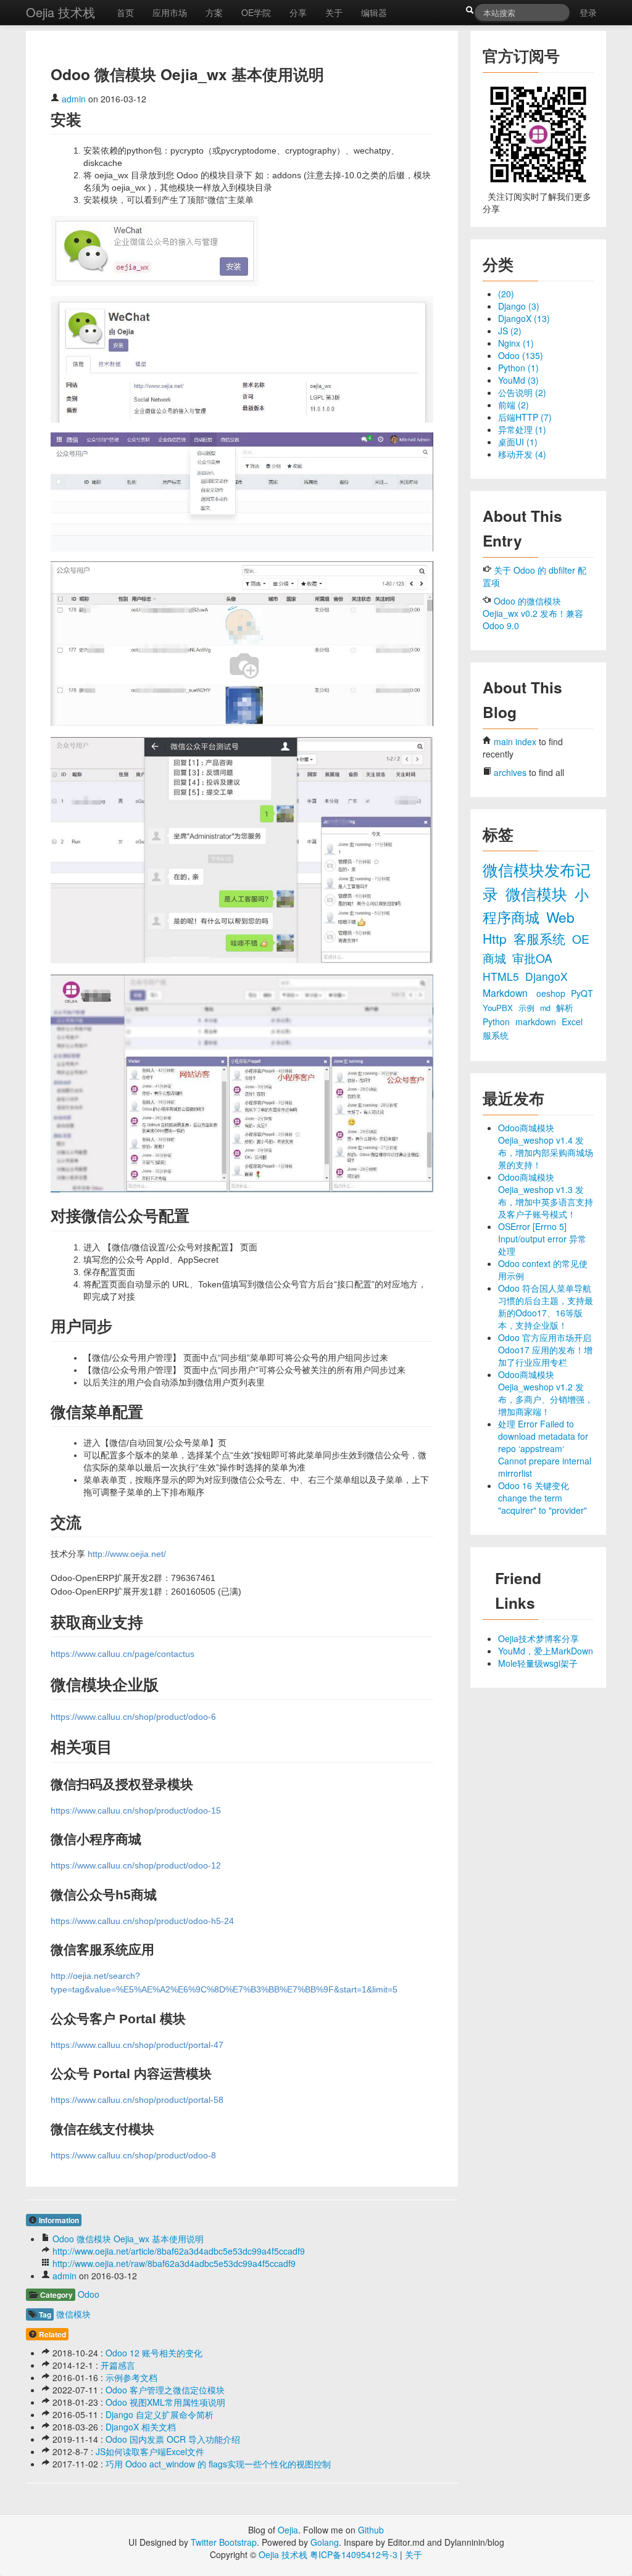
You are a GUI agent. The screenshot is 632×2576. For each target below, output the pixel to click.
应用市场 (170, 12)
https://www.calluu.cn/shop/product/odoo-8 (133, 2155)
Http (497, 938)
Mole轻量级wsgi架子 (538, 1663)
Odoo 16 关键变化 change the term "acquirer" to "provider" (543, 1498)
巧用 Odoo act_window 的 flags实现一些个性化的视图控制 (218, 2464)
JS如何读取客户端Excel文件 (150, 2451)
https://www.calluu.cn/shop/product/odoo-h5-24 (142, 1921)
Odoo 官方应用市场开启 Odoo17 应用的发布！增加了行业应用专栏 (545, 1350)
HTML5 (502, 976)
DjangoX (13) (524, 318)
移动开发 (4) (522, 454)
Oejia (288, 2530)
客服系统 (541, 938)
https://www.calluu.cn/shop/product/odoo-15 (136, 1810)
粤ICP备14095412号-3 (354, 2554)
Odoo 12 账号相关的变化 (154, 2353)
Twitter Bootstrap (224, 2542)
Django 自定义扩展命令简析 (160, 2414)
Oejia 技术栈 (60, 12)
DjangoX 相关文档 (141, 2427)
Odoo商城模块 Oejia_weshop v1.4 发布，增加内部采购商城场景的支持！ (546, 1146)
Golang (325, 2542)
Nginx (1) (516, 343)
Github (371, 2530)
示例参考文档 (131, 2377)
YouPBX (499, 1008)
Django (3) (519, 306)
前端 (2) (513, 405)
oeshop (552, 993)
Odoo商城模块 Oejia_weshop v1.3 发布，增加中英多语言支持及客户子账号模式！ (546, 1195)
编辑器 (374, 12)
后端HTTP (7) (525, 417)
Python (497, 1022)
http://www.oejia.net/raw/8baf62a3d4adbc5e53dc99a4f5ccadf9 (174, 2263)
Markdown (506, 993)
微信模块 (73, 2314)
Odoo (89, 2294)
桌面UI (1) (518, 442)
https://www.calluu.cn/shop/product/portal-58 (137, 2100)
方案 (214, 12)
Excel (572, 1022)
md (547, 1008)
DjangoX (547, 976)
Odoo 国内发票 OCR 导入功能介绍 (173, 2439)
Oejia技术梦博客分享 (538, 1638)
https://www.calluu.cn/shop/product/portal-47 (137, 2045)
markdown (537, 1022)
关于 (334, 12)
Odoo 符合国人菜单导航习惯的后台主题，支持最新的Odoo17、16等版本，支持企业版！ (546, 1307)
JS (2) (510, 331)
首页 (125, 12)
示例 (528, 1008)
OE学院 (256, 12)
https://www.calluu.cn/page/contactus (123, 1654)
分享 (298, 12)
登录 (588, 12)
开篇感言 (118, 2365)
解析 (565, 1007)
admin (74, 99)
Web (560, 917)
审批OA (532, 958)
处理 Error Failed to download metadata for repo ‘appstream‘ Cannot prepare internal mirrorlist (545, 1448)
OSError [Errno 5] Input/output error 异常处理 (542, 1239)
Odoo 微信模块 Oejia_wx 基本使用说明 (128, 2239)
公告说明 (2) (522, 392)
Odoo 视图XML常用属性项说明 (165, 2402)
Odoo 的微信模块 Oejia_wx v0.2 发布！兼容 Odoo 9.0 (533, 613)
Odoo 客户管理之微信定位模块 (165, 2390)
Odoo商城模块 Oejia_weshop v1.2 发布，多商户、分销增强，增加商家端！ (546, 1393)
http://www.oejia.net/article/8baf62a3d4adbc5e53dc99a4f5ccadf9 (179, 2251)
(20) (506, 294)
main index (515, 741)
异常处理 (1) (522, 429)
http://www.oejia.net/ (127, 1554)
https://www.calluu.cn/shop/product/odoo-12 (136, 1865)
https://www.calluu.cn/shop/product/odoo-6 (133, 1717)
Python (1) (518, 368)
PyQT (582, 993)
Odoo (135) (521, 355)
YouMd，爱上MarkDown (546, 1651)
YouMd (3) (518, 380)
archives (510, 772)
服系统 (496, 1035)
